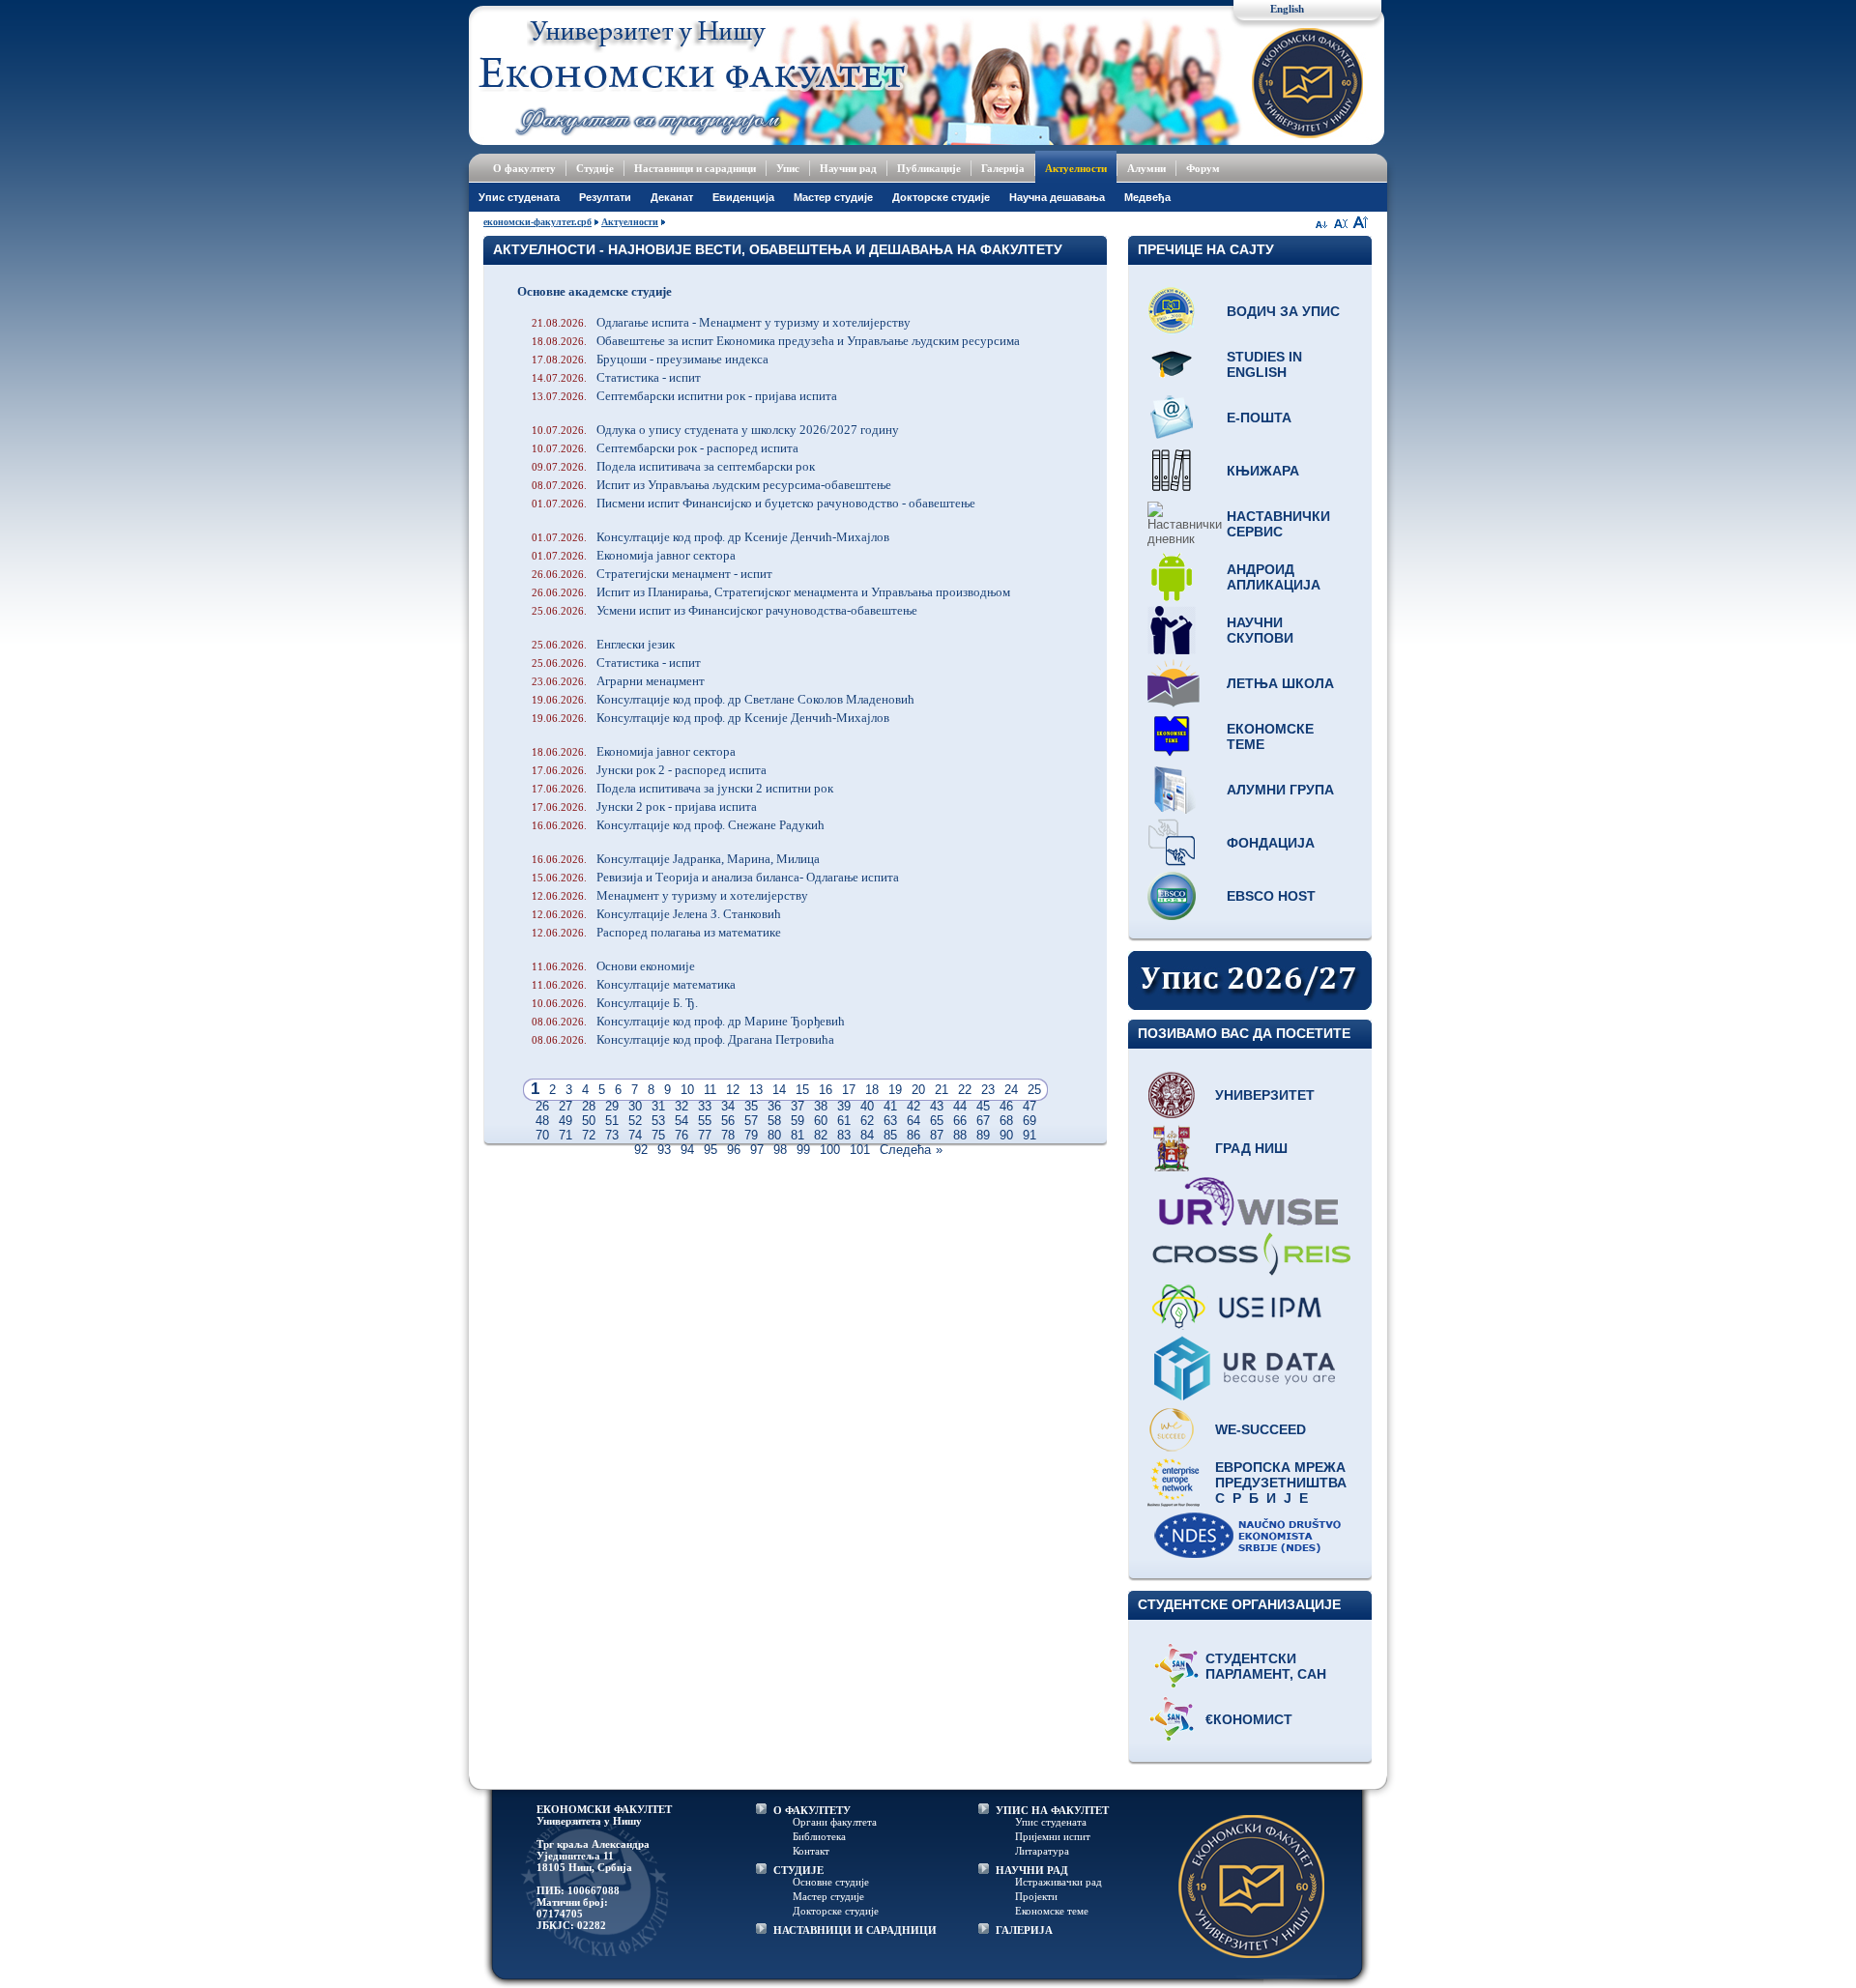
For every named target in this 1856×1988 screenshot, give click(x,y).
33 (705, 1106)
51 (612, 1121)
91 (1029, 1135)
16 (826, 1090)
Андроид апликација (1274, 577)
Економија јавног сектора (634, 555)
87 (937, 1135)
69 (1029, 1121)
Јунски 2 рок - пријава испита (644, 807)
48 (542, 1121)
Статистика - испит (616, 377)
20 (918, 1090)
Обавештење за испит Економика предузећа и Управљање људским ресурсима (776, 341)
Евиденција (743, 197)
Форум (1203, 168)
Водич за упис (1283, 311)
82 (821, 1135)
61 (844, 1121)
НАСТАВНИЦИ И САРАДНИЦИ (855, 1930)
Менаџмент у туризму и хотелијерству (670, 895)
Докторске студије (941, 197)
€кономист (1249, 1719)
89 (983, 1135)
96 (734, 1150)
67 (983, 1121)
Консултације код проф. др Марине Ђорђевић (688, 1021)
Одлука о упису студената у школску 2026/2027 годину (715, 430)
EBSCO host (1271, 896)
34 (728, 1106)
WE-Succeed (1261, 1429)
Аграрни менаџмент (618, 681)
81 (797, 1135)
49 (565, 1121)
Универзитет (1265, 1095)
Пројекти (1036, 1896)
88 (960, 1135)
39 (844, 1106)
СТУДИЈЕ (798, 1870)
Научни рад (848, 168)
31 (658, 1106)
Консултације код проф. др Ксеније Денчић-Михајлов (710, 537)
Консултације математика (634, 984)
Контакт (811, 1851)
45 (983, 1106)
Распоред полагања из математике (656, 932)
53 (658, 1121)
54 (681, 1121)
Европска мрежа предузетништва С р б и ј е (1281, 1483)
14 (779, 1090)
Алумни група (1280, 790)
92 (641, 1150)
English (1287, 9)
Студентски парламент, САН (1266, 1666)
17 (849, 1090)
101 (860, 1150)
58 (774, 1121)
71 (565, 1135)
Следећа (905, 1150)
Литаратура (1042, 1851)
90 (1006, 1135)
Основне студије (831, 1882)
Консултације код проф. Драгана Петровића (683, 1039)
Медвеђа (1147, 197)
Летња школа (1280, 683)
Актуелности (1076, 168)
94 (687, 1150)
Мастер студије (833, 197)
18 (872, 1090)
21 (942, 1090)
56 (728, 1121)
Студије (595, 168)
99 (803, 1150)
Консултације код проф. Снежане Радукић (678, 825)
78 (728, 1135)
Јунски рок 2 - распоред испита (649, 770)
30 (635, 1106)
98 (780, 1150)
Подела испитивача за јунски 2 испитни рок (682, 788)
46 (1006, 1106)
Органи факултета (835, 1822)
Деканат (672, 197)
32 (681, 1106)
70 (542, 1135)
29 (612, 1106)
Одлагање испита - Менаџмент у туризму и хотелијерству (721, 322)
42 (913, 1106)
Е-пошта (1259, 418)
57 (751, 1121)
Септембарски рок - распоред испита (665, 448)
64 (913, 1121)
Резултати (605, 197)
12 (733, 1090)
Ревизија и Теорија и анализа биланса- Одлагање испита (715, 877)
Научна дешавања (1057, 197)
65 (937, 1121)
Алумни (1146, 168)
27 (565, 1106)
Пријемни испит (1053, 1836)
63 (890, 1121)
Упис (788, 168)
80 (774, 1135)
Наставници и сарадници (695, 168)
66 (960, 1121)
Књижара (1263, 471)
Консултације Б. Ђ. (615, 1003)
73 (612, 1135)
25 (1034, 1090)
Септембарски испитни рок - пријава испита (684, 396)
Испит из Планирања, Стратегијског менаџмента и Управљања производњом (771, 592)
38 (821, 1106)
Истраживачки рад (1058, 1882)
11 (710, 1090)
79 (751, 1135)
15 (802, 1090)
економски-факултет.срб (537, 222)
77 (705, 1135)
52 (635, 1121)
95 (710, 1150)
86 (913, 1135)
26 (542, 1106)
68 (1006, 1121)
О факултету (524, 168)
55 (705, 1121)
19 (895, 1090)
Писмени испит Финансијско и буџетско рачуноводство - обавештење (754, 503)
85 (890, 1135)
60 (821, 1121)
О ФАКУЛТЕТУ (812, 1810)
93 (664, 1150)
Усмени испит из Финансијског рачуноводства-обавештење (725, 610)
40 (867, 1106)
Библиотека (819, 1836)
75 (658, 1135)
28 (589, 1106)
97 (757, 1150)
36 (774, 1106)
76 (681, 1135)
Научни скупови (1260, 630)
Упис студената (519, 197)
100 (830, 1150)
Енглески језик (603, 644)
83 (844, 1135)
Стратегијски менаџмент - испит (652, 574)
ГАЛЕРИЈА (1024, 1930)
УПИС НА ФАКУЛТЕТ (1052, 1810)
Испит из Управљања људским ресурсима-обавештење (711, 485)
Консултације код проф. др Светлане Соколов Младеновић (723, 699)
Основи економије (613, 966)
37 (797, 1106)
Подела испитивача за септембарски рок (673, 466)
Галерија (1003, 168)
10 (687, 1090)
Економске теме (1270, 736)
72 (589, 1135)
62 (867, 1121)
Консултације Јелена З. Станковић (656, 914)
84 (867, 1135)
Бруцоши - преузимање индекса (650, 359)
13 (756, 1090)
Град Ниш (1251, 1148)
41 (890, 1106)
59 (797, 1121)
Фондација (1271, 843)
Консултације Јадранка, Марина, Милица (676, 859)
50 (589, 1121)
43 (937, 1106)
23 (988, 1090)
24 (1011, 1090)
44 (960, 1106)
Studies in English (1264, 364)
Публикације (929, 168)
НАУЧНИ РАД (1032, 1870)
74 (635, 1135)
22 (965, 1090)
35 (751, 1106)
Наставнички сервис (1278, 524)
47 (1029, 1106)
